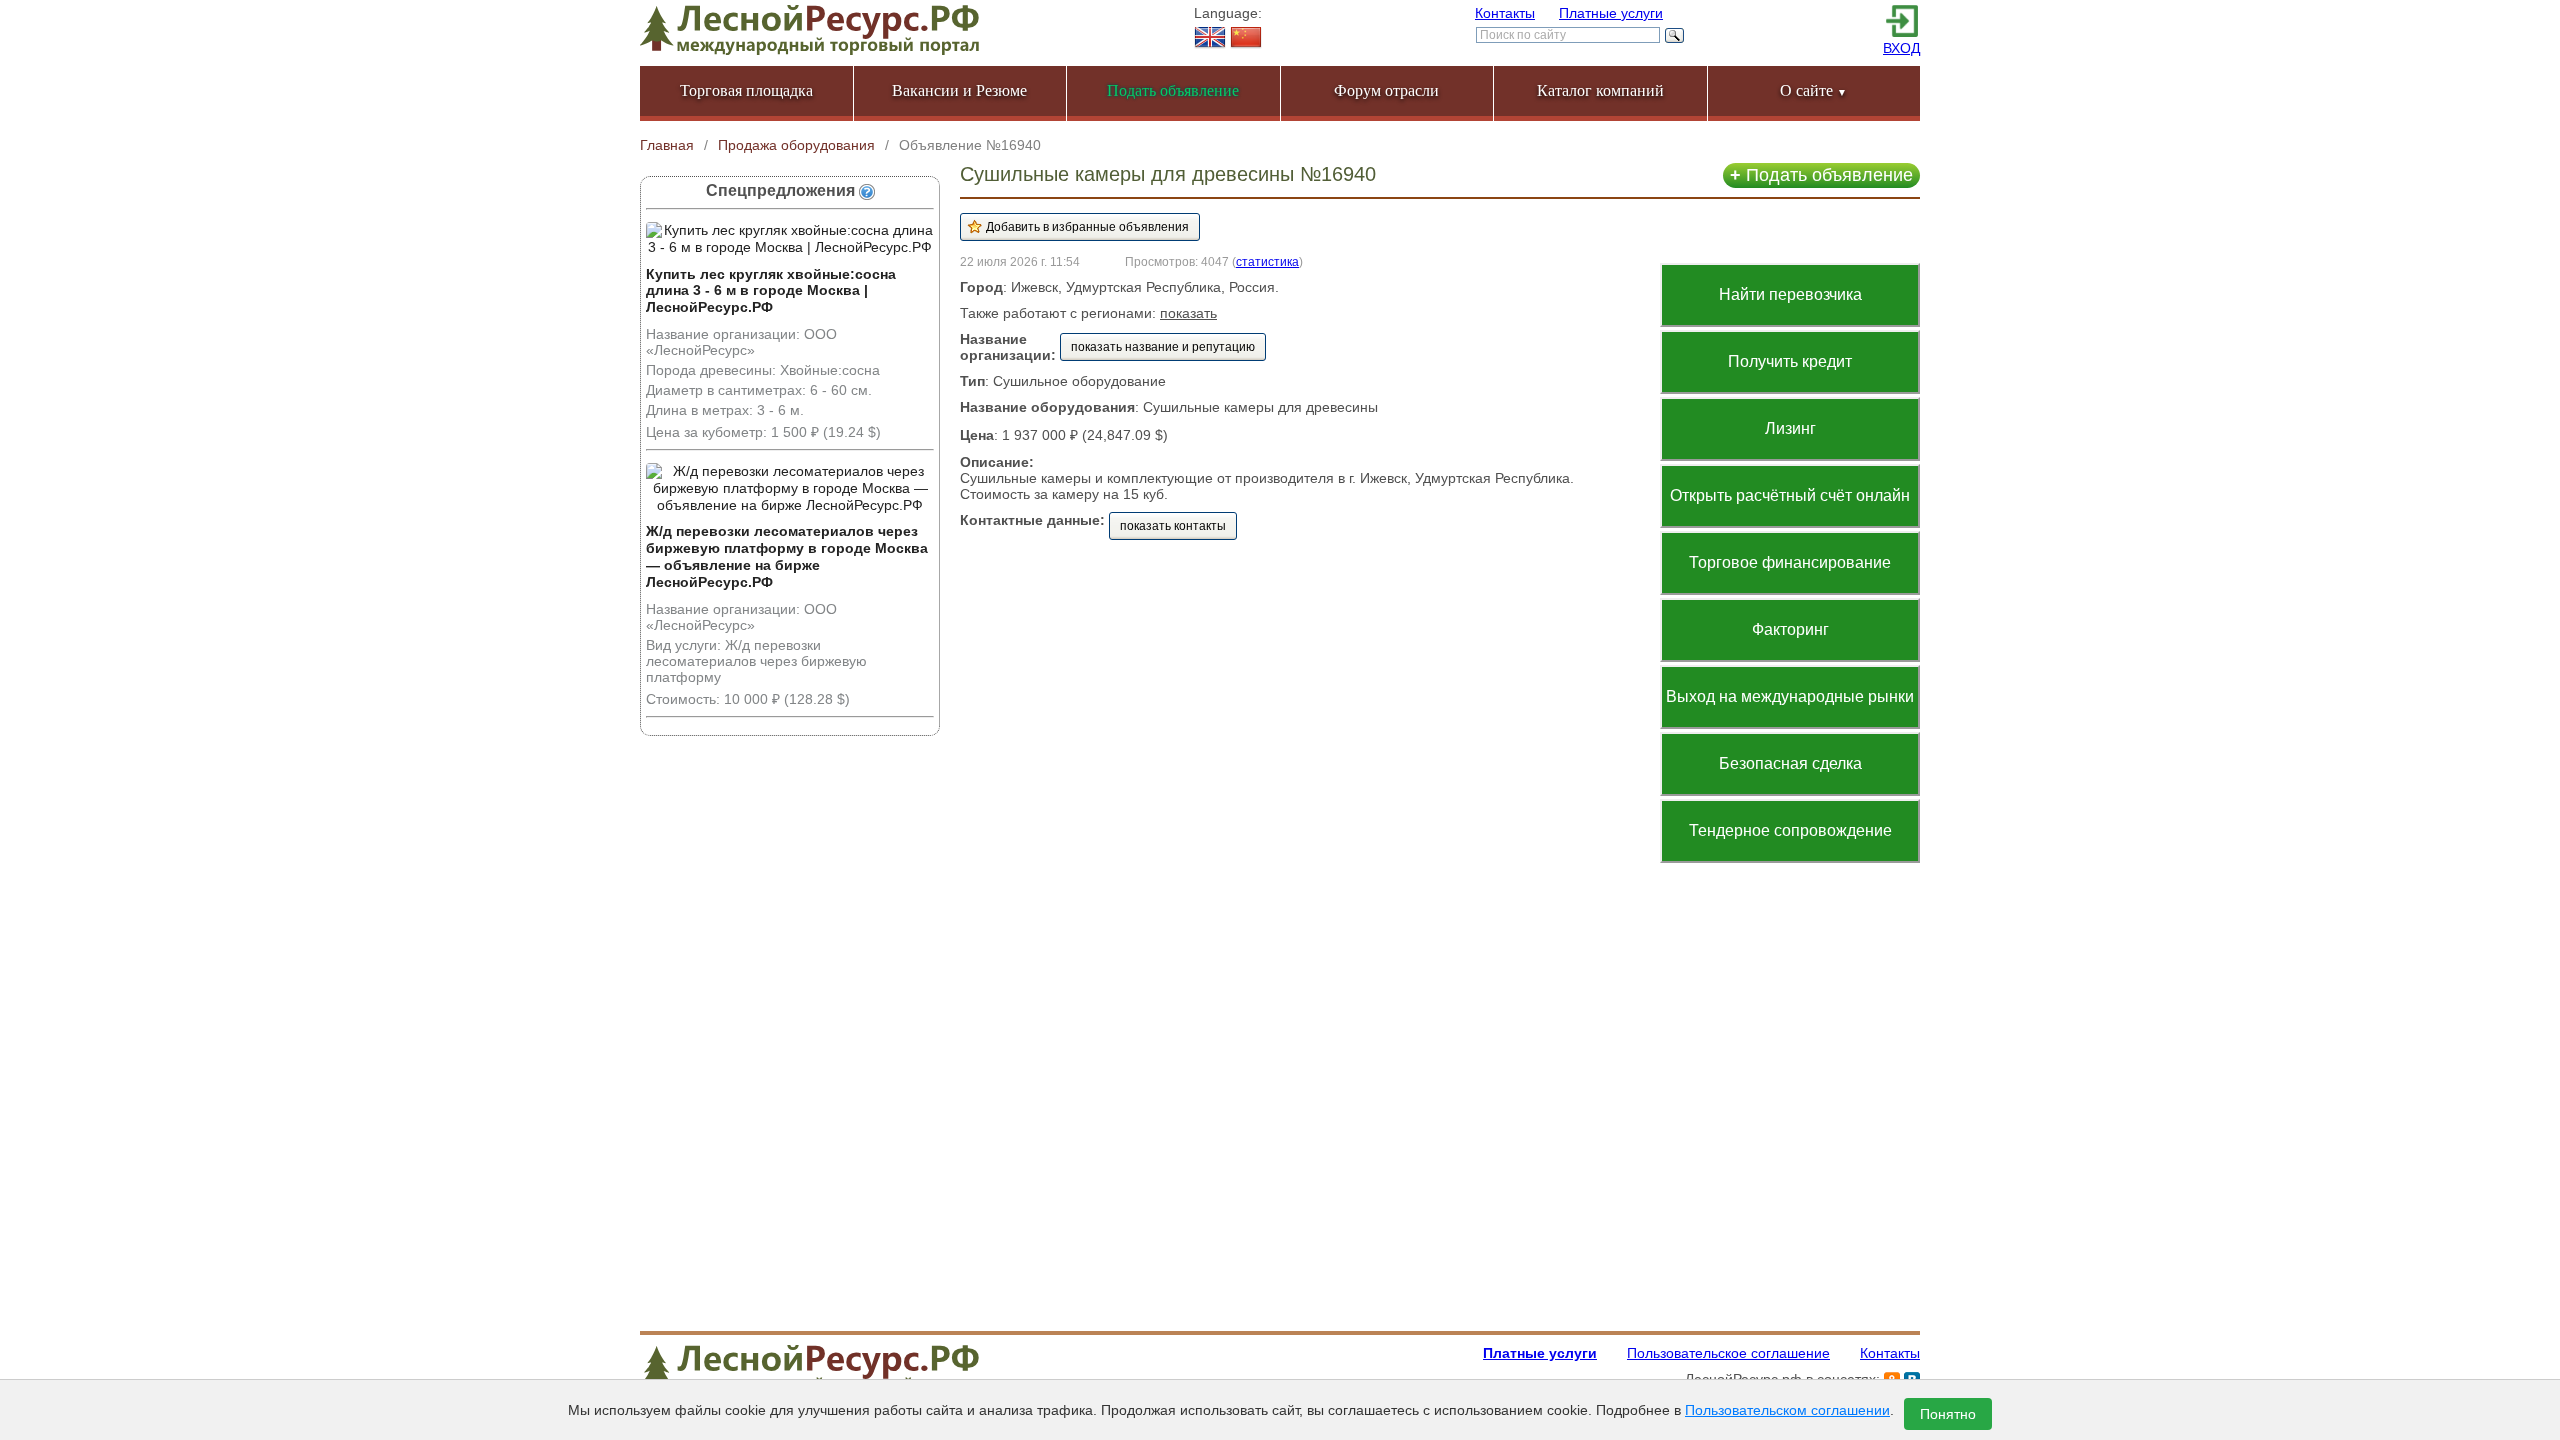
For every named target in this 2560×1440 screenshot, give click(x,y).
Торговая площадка (746, 90)
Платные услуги (1611, 13)
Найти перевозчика (1790, 294)
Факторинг (1790, 629)
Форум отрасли (1386, 90)
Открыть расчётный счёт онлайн (1790, 495)
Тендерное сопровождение (1790, 830)
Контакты (1505, 13)
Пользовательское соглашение (1728, 1353)
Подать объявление (1821, 175)
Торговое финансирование (1790, 562)
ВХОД (1901, 48)
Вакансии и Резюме (959, 90)
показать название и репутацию (1163, 347)
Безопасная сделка (1790, 763)
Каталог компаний (1600, 90)
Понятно (1948, 1414)
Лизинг (1790, 428)
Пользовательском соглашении (1787, 1410)
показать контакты (1173, 526)
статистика (1267, 261)
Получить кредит (1790, 361)
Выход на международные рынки (1790, 696)
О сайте (1813, 90)
